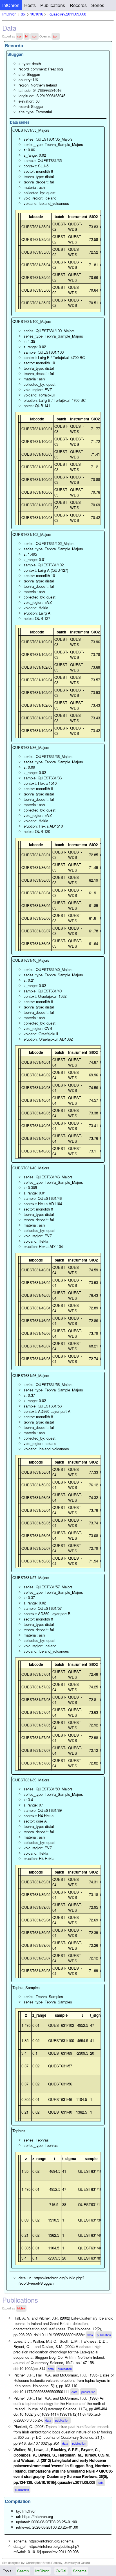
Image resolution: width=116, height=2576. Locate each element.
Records (78, 5)
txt (27, 36)
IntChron (11, 5)
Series (98, 5)
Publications (53, 5)
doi (23, 14)
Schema (80, 2571)
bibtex (21, 2308)
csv (19, 36)
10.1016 (37, 14)
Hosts (30, 5)
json (34, 36)
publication (104, 2335)
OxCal (61, 2571)
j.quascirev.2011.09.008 (67, 14)
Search (23, 2571)
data (90, 2335)
